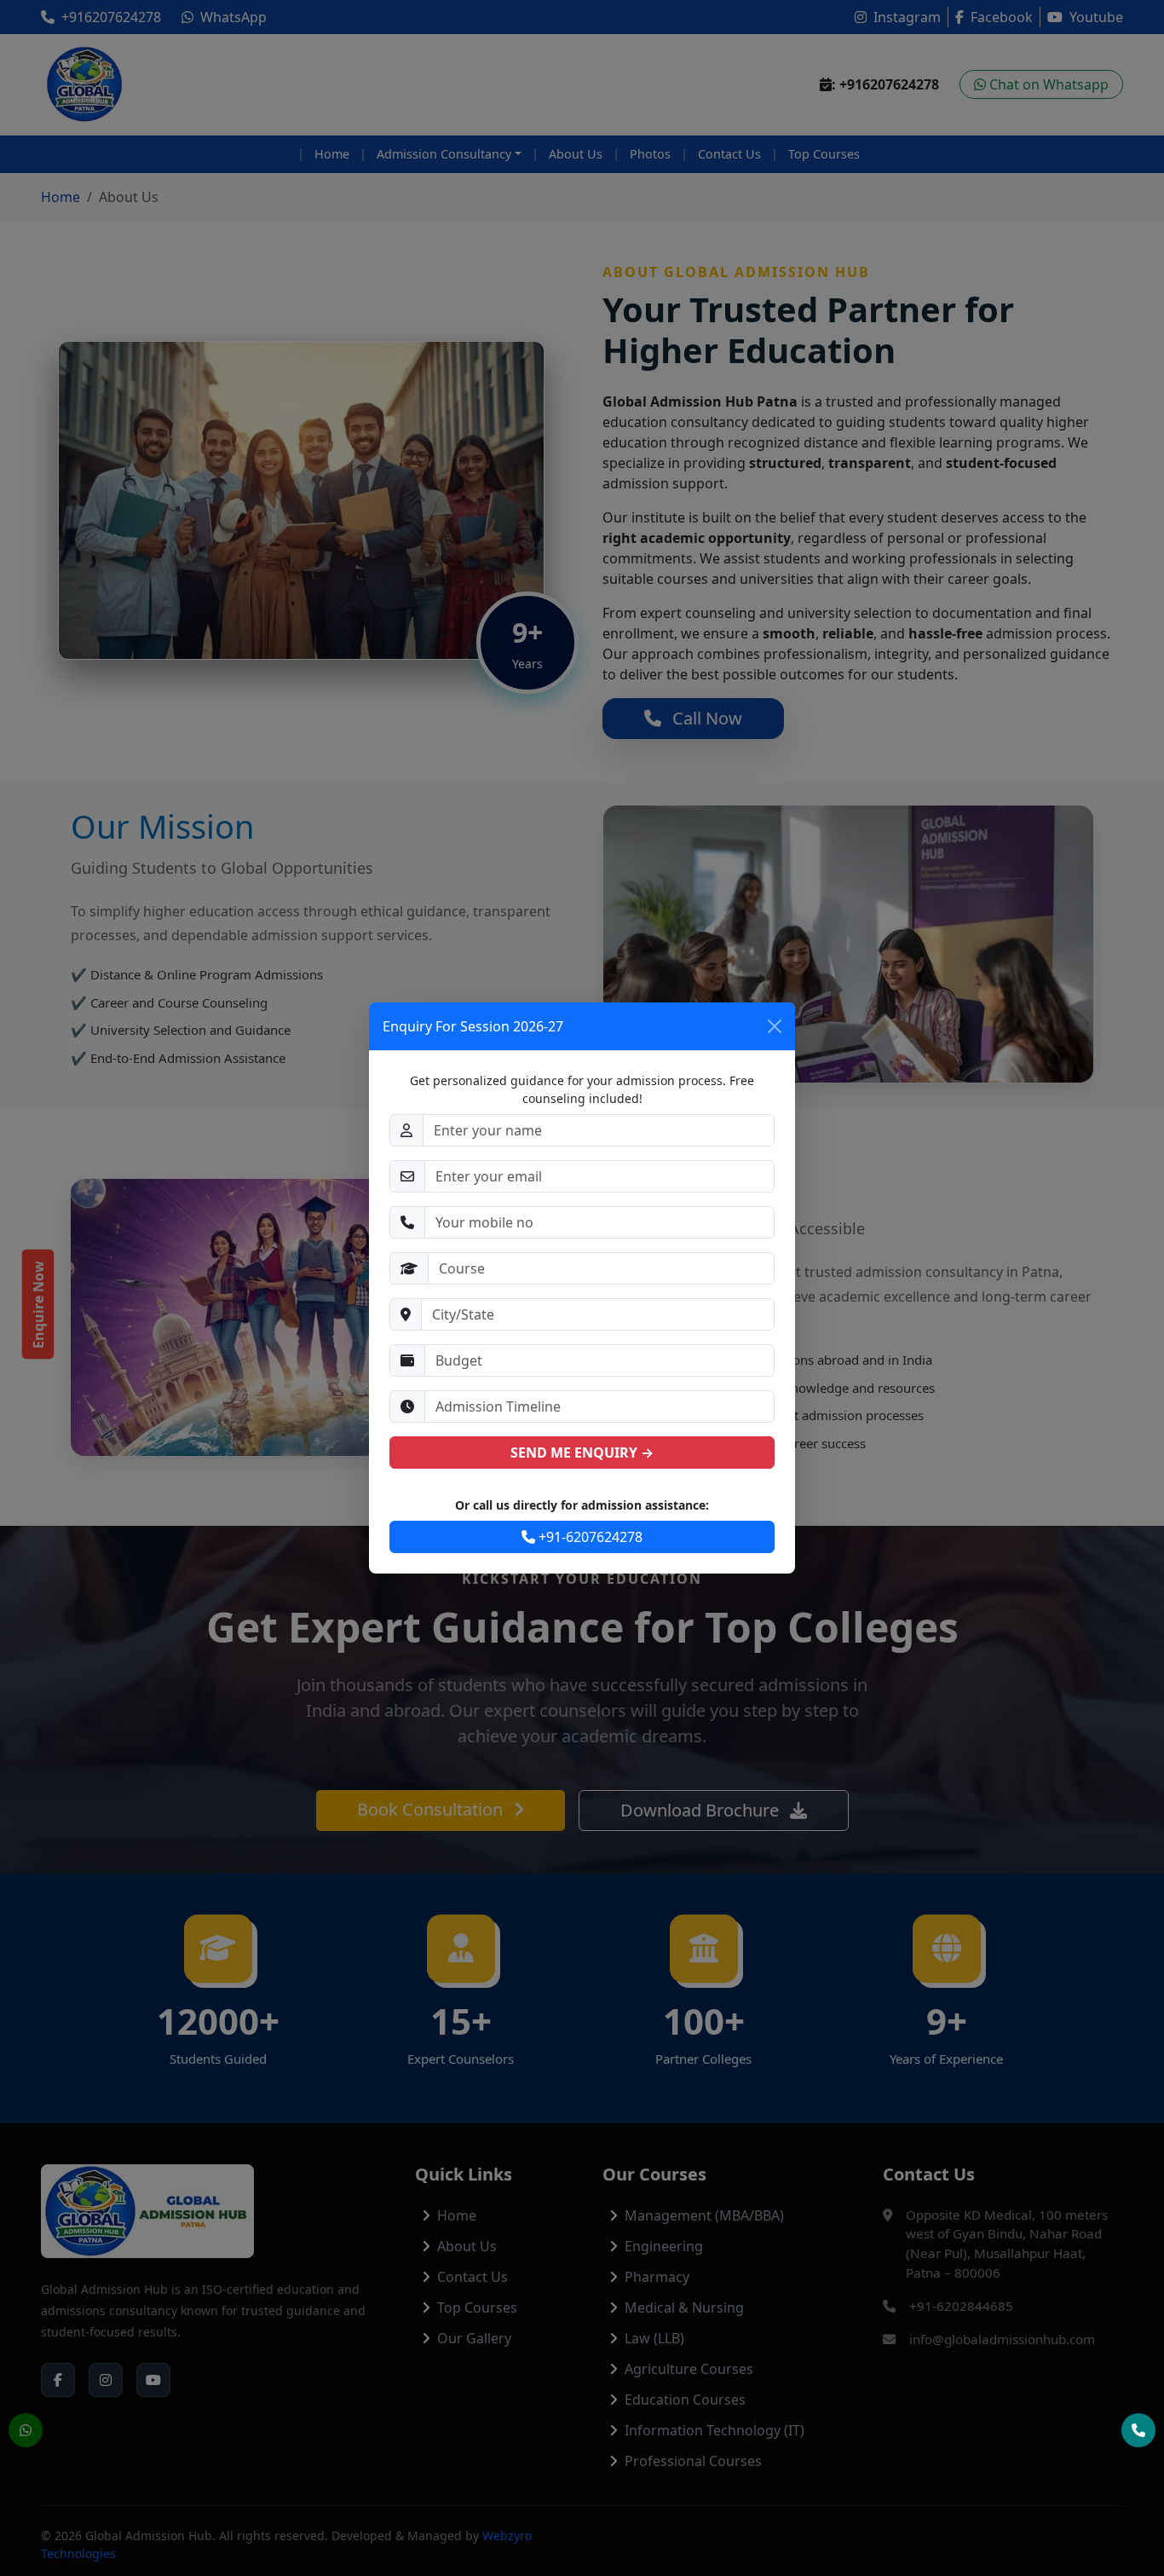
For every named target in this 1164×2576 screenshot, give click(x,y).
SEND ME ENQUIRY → (582, 1453)
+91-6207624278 (589, 1537)
